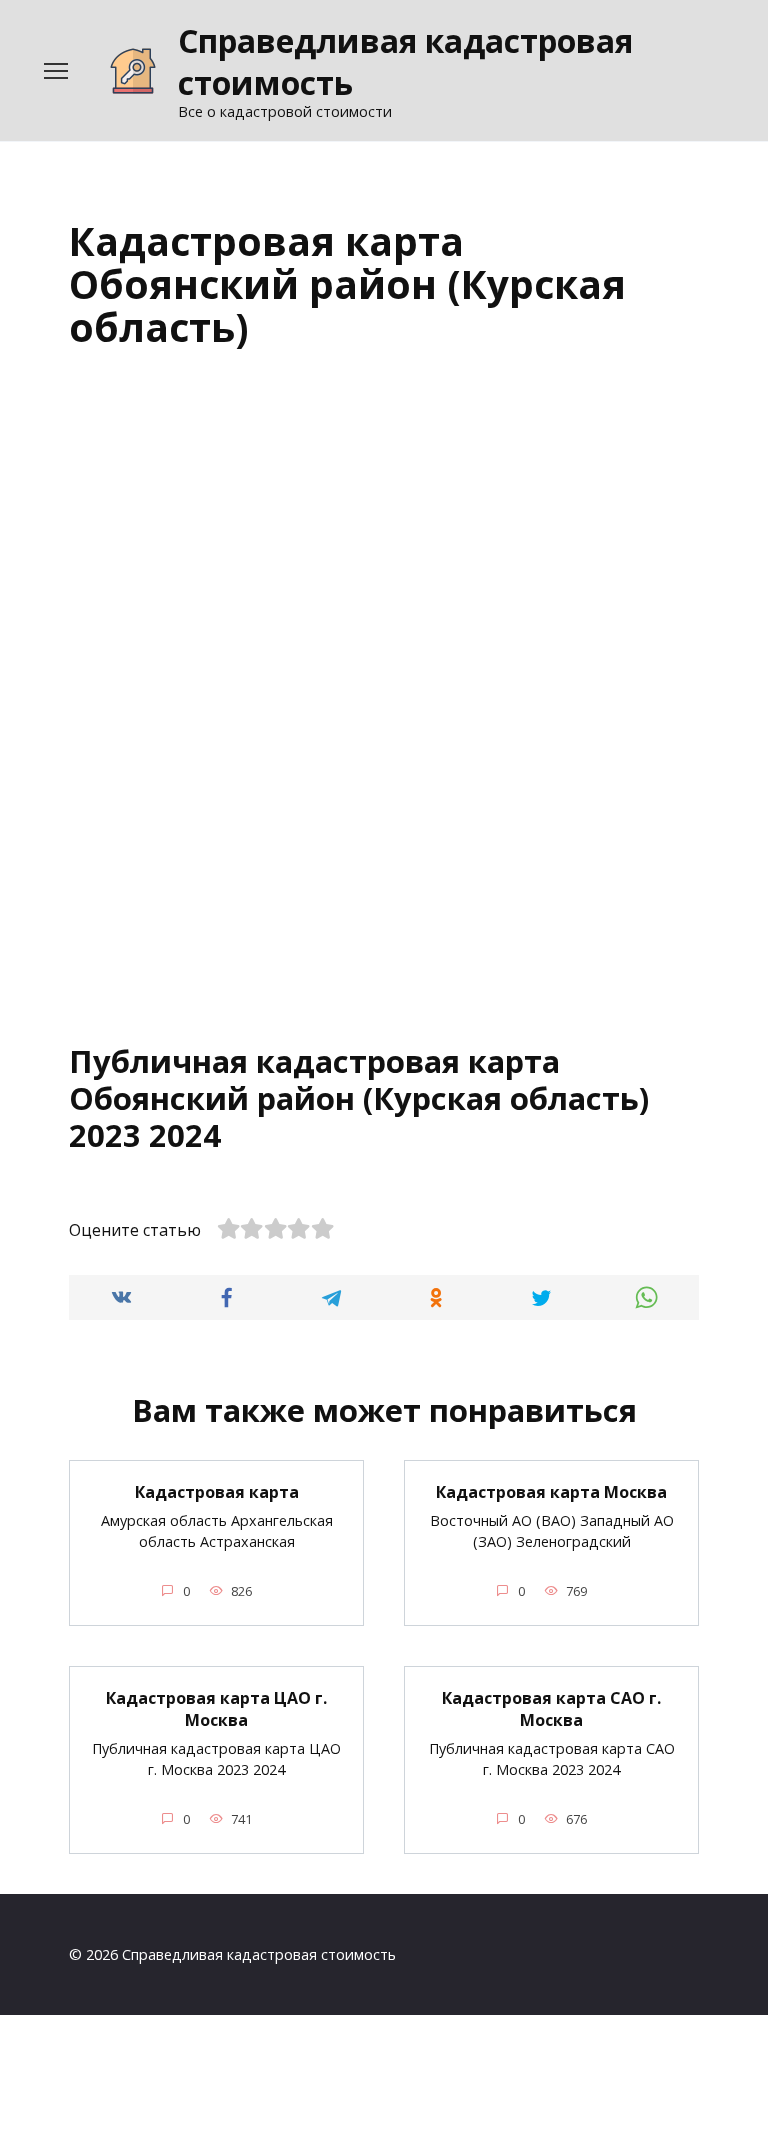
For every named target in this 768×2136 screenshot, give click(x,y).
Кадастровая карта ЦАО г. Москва (216, 1709)
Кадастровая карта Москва (551, 1492)
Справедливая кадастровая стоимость (405, 61)
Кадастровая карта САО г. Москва (551, 1709)
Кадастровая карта (217, 1492)
